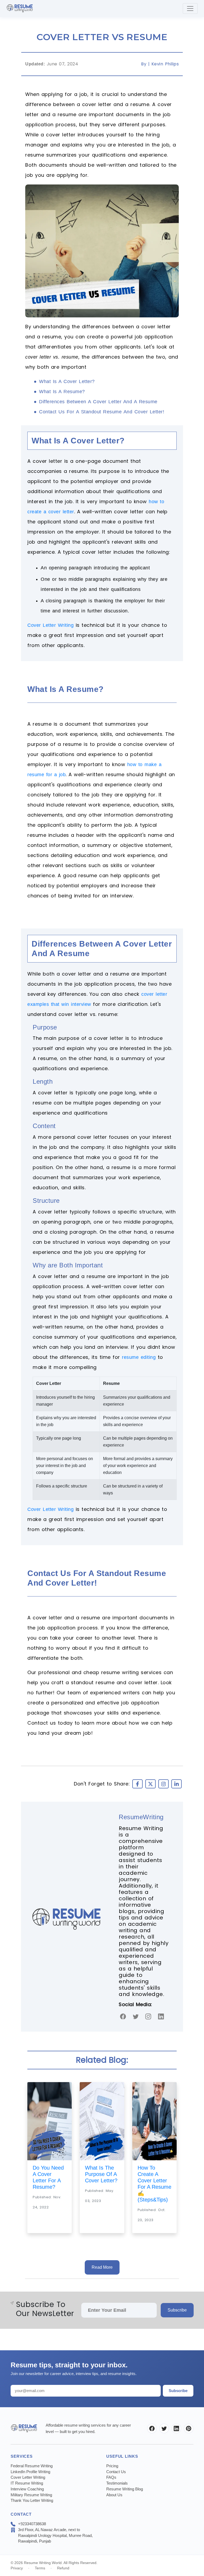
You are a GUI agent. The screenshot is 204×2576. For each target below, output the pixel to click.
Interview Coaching (27, 2489)
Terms (40, 2568)
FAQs (111, 2477)
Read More (102, 2267)
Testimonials (117, 2483)
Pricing (112, 2466)
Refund (63, 2568)
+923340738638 (32, 2524)
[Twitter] (136, 2016)
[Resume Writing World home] (20, 9)
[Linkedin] (161, 2016)
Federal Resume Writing (32, 2466)
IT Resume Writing (27, 2483)
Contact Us (116, 2472)
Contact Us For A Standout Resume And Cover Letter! (102, 412)
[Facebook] (152, 2428)
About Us (114, 2495)
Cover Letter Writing (50, 625)
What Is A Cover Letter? (67, 381)
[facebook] (123, 2016)
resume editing (139, 1357)
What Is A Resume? (62, 392)
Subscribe (177, 2310)
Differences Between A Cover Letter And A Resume (98, 402)
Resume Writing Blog (125, 2489)
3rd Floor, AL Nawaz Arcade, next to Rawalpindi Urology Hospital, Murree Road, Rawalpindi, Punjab (55, 2535)
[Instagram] (148, 2016)
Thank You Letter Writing (32, 2500)
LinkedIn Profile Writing (30, 2472)
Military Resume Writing (31, 2495)
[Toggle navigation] (190, 9)
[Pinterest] (189, 2428)
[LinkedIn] (176, 2428)
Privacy (17, 2568)
